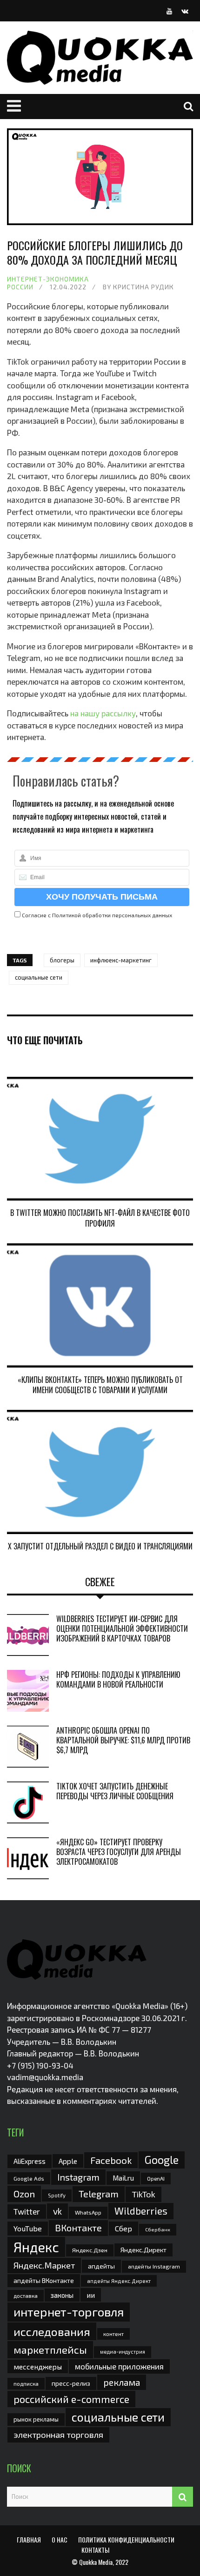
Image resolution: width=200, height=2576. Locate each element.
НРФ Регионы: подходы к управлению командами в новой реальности (118, 1679)
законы (62, 2295)
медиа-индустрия (123, 2352)
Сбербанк (158, 2229)
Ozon (24, 2194)
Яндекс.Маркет (44, 2265)
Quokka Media (96, 2562)
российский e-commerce (71, 2399)
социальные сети (39, 977)
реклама (122, 2382)
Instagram (78, 2177)
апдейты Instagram (154, 2266)
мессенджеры (38, 2366)
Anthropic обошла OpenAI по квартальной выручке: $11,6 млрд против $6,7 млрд (123, 1740)
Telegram (99, 2194)
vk (57, 2211)
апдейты (101, 2266)
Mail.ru (123, 2178)
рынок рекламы (36, 2419)
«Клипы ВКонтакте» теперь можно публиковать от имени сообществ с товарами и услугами (100, 1385)
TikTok (143, 2194)
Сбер (123, 2228)
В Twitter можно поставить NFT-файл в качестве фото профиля (100, 1218)
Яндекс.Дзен (90, 2250)
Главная (29, 2539)
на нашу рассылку (103, 713)
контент (113, 2334)
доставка (26, 2296)
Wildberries (141, 2211)
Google (162, 2160)
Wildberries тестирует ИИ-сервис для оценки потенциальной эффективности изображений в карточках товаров (122, 1628)
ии (91, 2295)
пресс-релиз (71, 2383)
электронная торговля (58, 2435)
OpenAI (156, 2178)
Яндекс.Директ (143, 2250)
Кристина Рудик (143, 287)
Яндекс (36, 2247)
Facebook (111, 2160)
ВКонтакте (78, 2228)
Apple (68, 2161)
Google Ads (29, 2178)
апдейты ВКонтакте (44, 2280)
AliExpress (30, 2161)
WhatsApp (88, 2212)
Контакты (95, 2550)
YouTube (28, 2228)
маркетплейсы (50, 2349)
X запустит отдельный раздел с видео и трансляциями (100, 1546)
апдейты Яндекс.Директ (119, 2281)
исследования (52, 2331)
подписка (26, 2383)
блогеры (62, 960)
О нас (60, 2539)
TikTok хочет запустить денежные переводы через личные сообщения (115, 1791)
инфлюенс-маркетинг (121, 960)
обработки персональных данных (127, 915)
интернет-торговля (69, 2312)
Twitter (27, 2211)
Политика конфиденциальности (126, 2539)
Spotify (57, 2195)
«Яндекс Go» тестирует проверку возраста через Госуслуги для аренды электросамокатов (119, 1852)
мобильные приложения (119, 2366)
